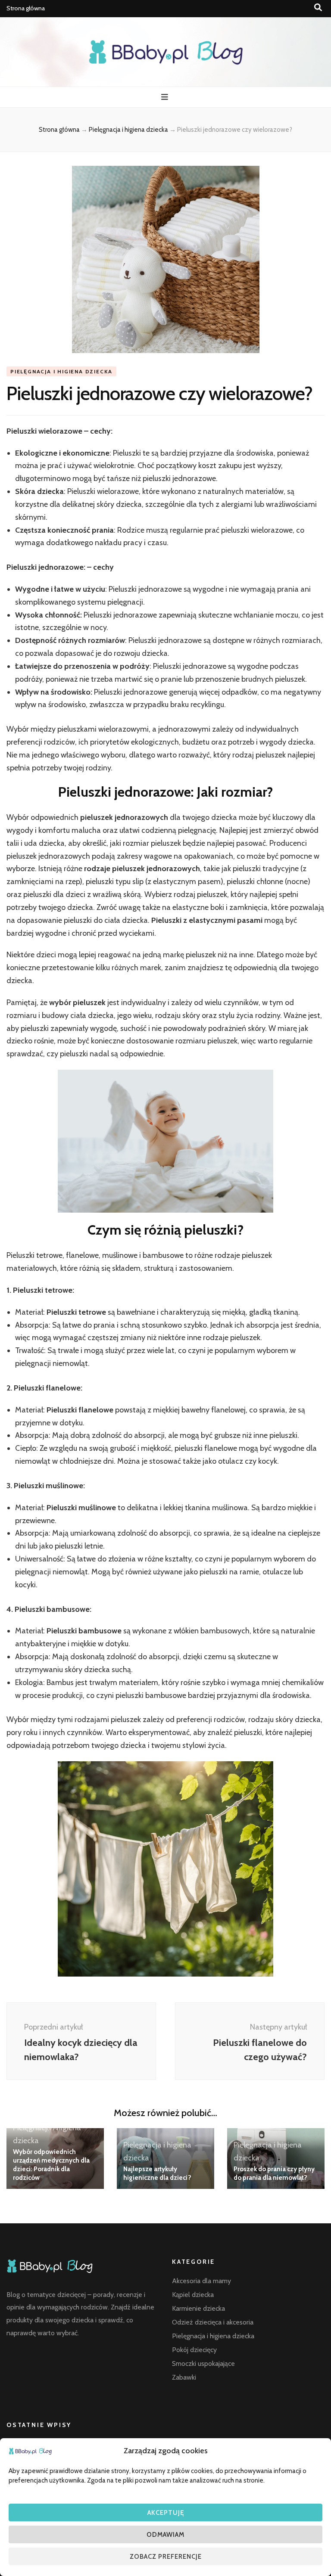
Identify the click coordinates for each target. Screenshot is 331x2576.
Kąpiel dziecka (193, 2295)
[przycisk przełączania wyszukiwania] (318, 8)
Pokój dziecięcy (194, 2350)
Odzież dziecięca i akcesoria (213, 2322)
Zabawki (184, 2377)
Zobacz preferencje (166, 2557)
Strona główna (26, 8)
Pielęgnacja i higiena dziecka (61, 371)
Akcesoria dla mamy (201, 2281)
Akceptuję (166, 2513)
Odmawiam (165, 2535)
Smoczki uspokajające (203, 2363)
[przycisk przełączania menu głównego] (166, 97)
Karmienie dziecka (198, 2308)
